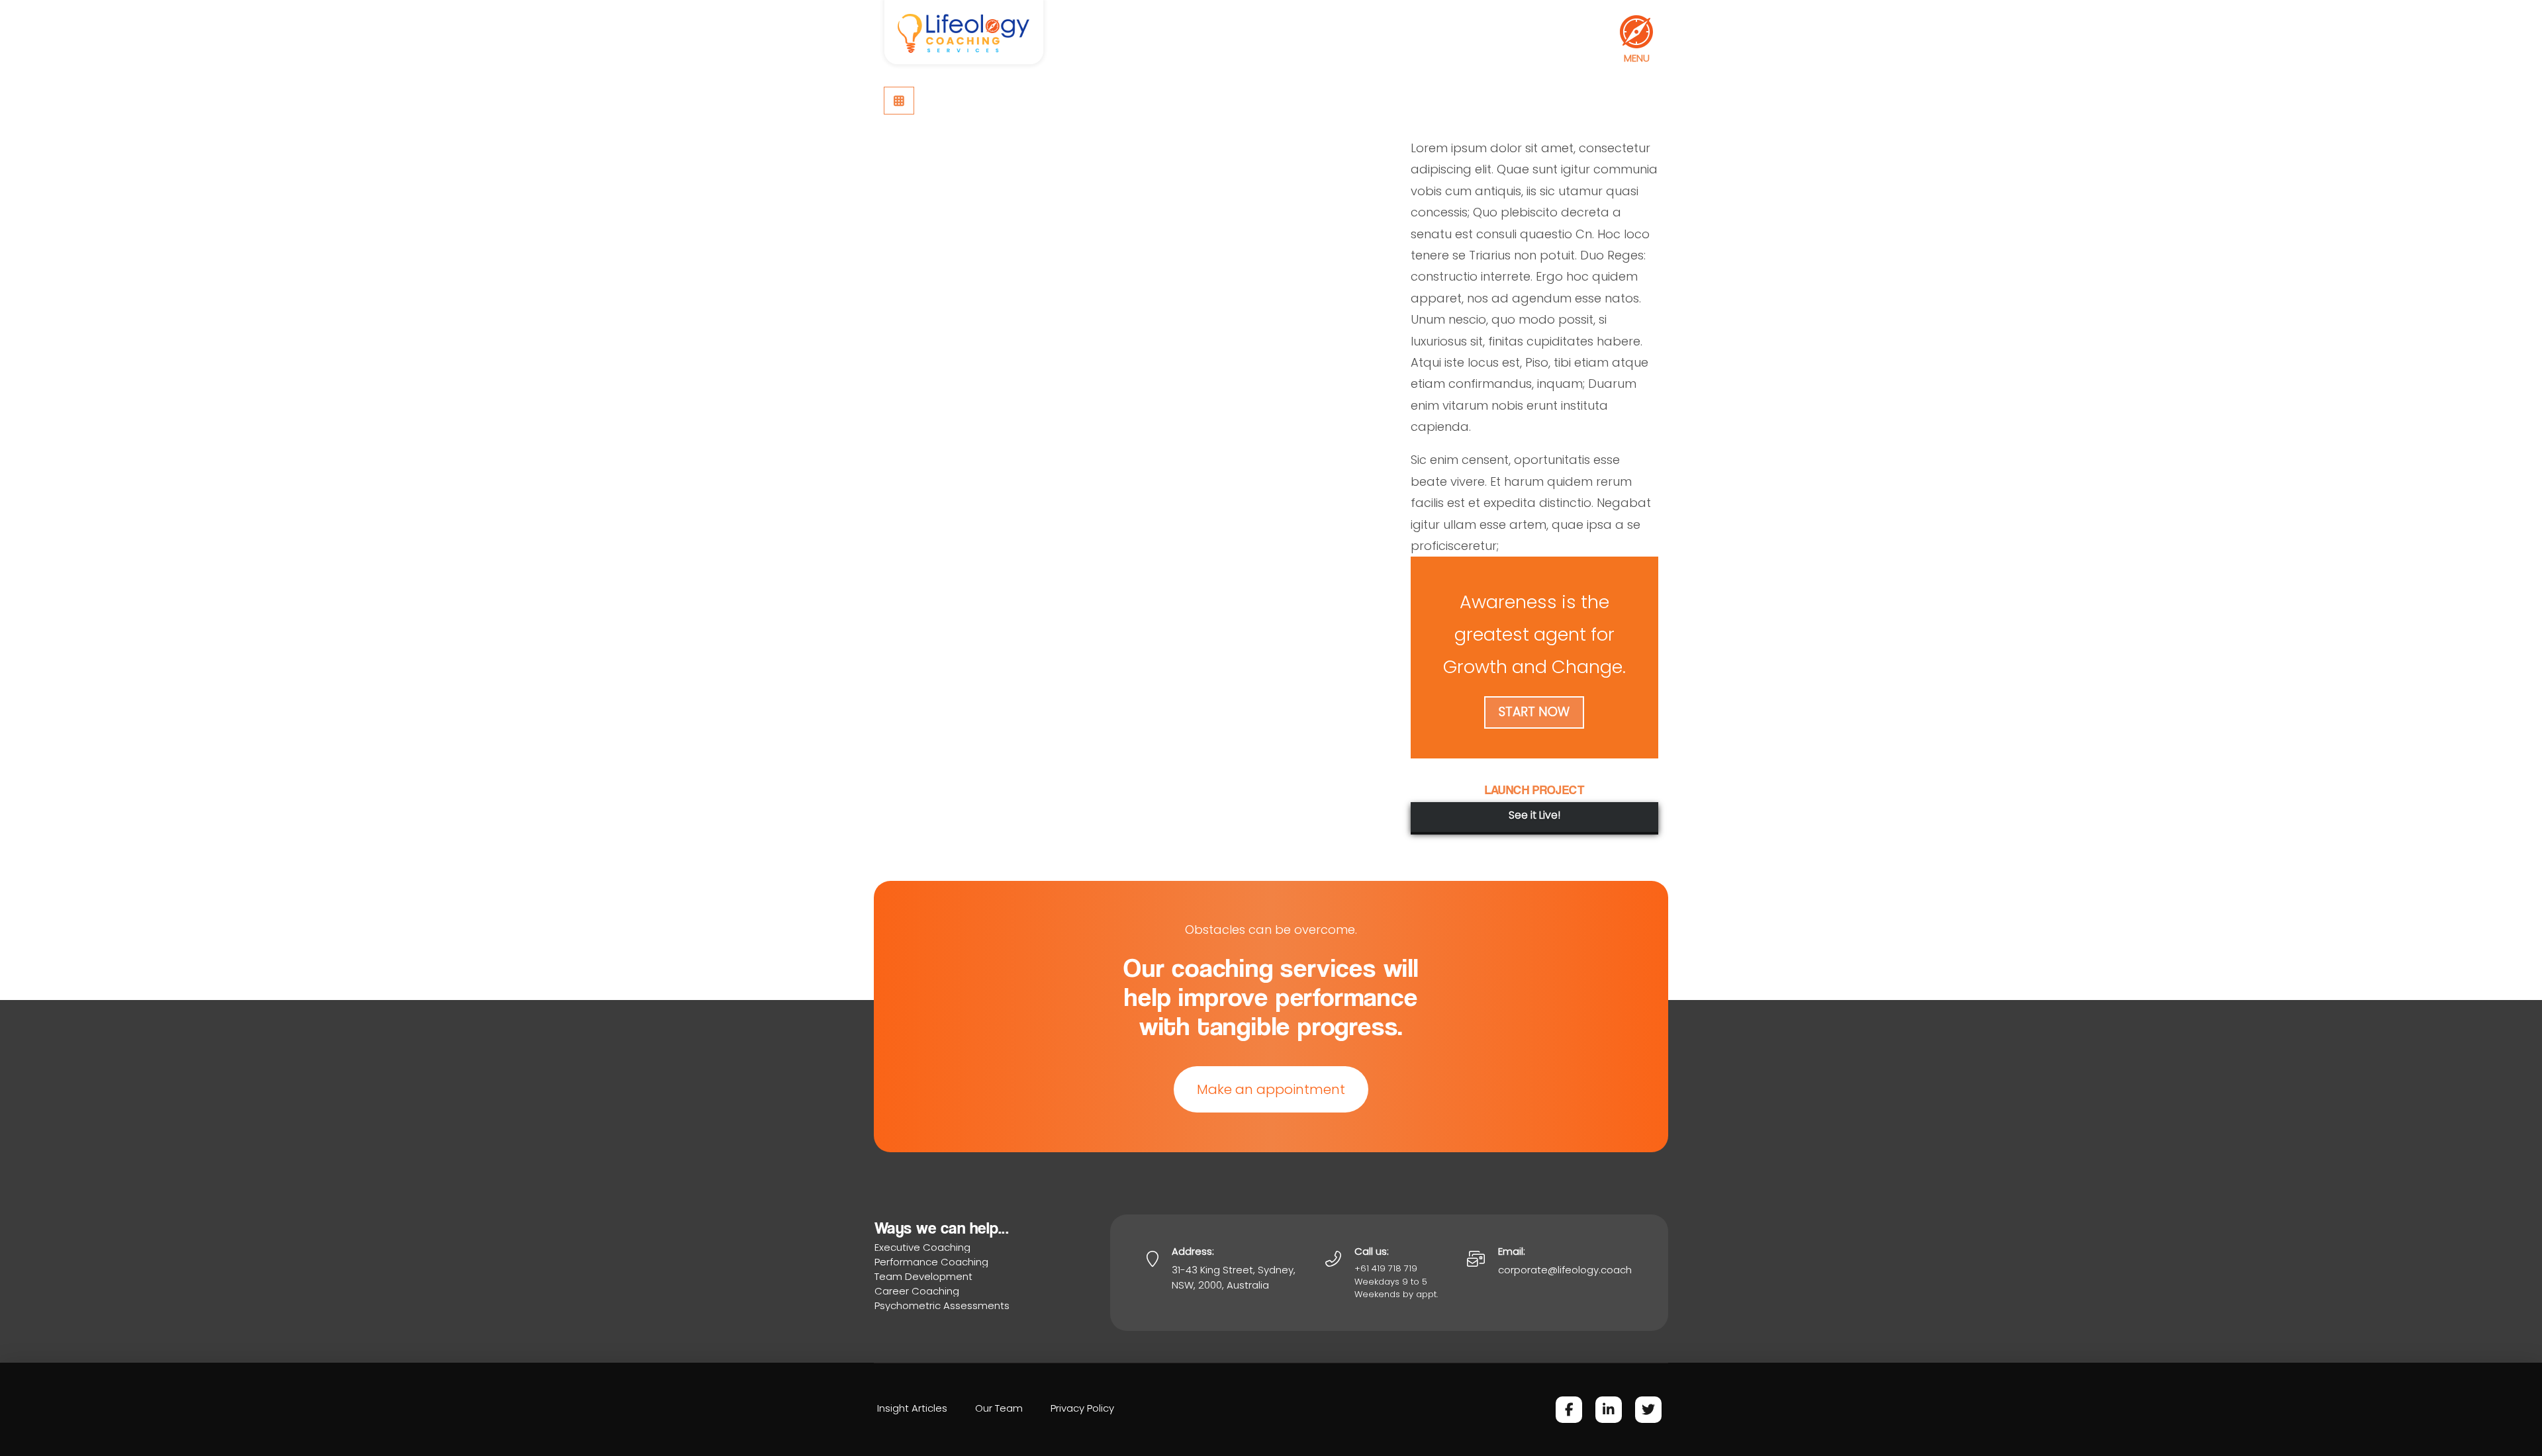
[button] (1636, 32)
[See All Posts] (899, 101)
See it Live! (1534, 815)
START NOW (1534, 712)
